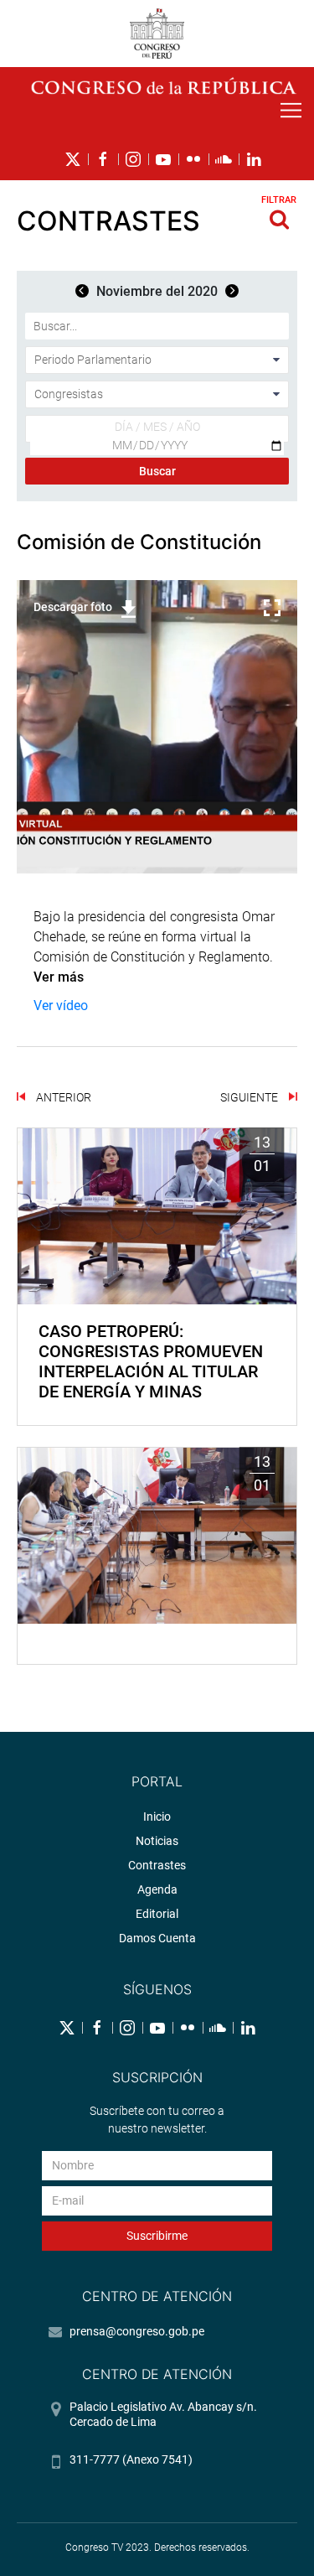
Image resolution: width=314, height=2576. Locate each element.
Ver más (60, 977)
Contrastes (157, 1865)
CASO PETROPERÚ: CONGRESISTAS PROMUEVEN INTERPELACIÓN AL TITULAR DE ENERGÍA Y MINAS (151, 1361)
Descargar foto (73, 607)
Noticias (157, 1841)
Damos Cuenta (157, 1938)
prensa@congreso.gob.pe (137, 2331)
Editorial (157, 1914)
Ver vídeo (61, 1006)
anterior (62, 1097)
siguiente (250, 1097)
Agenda (157, 1889)
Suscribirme (157, 2236)
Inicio (157, 1817)
